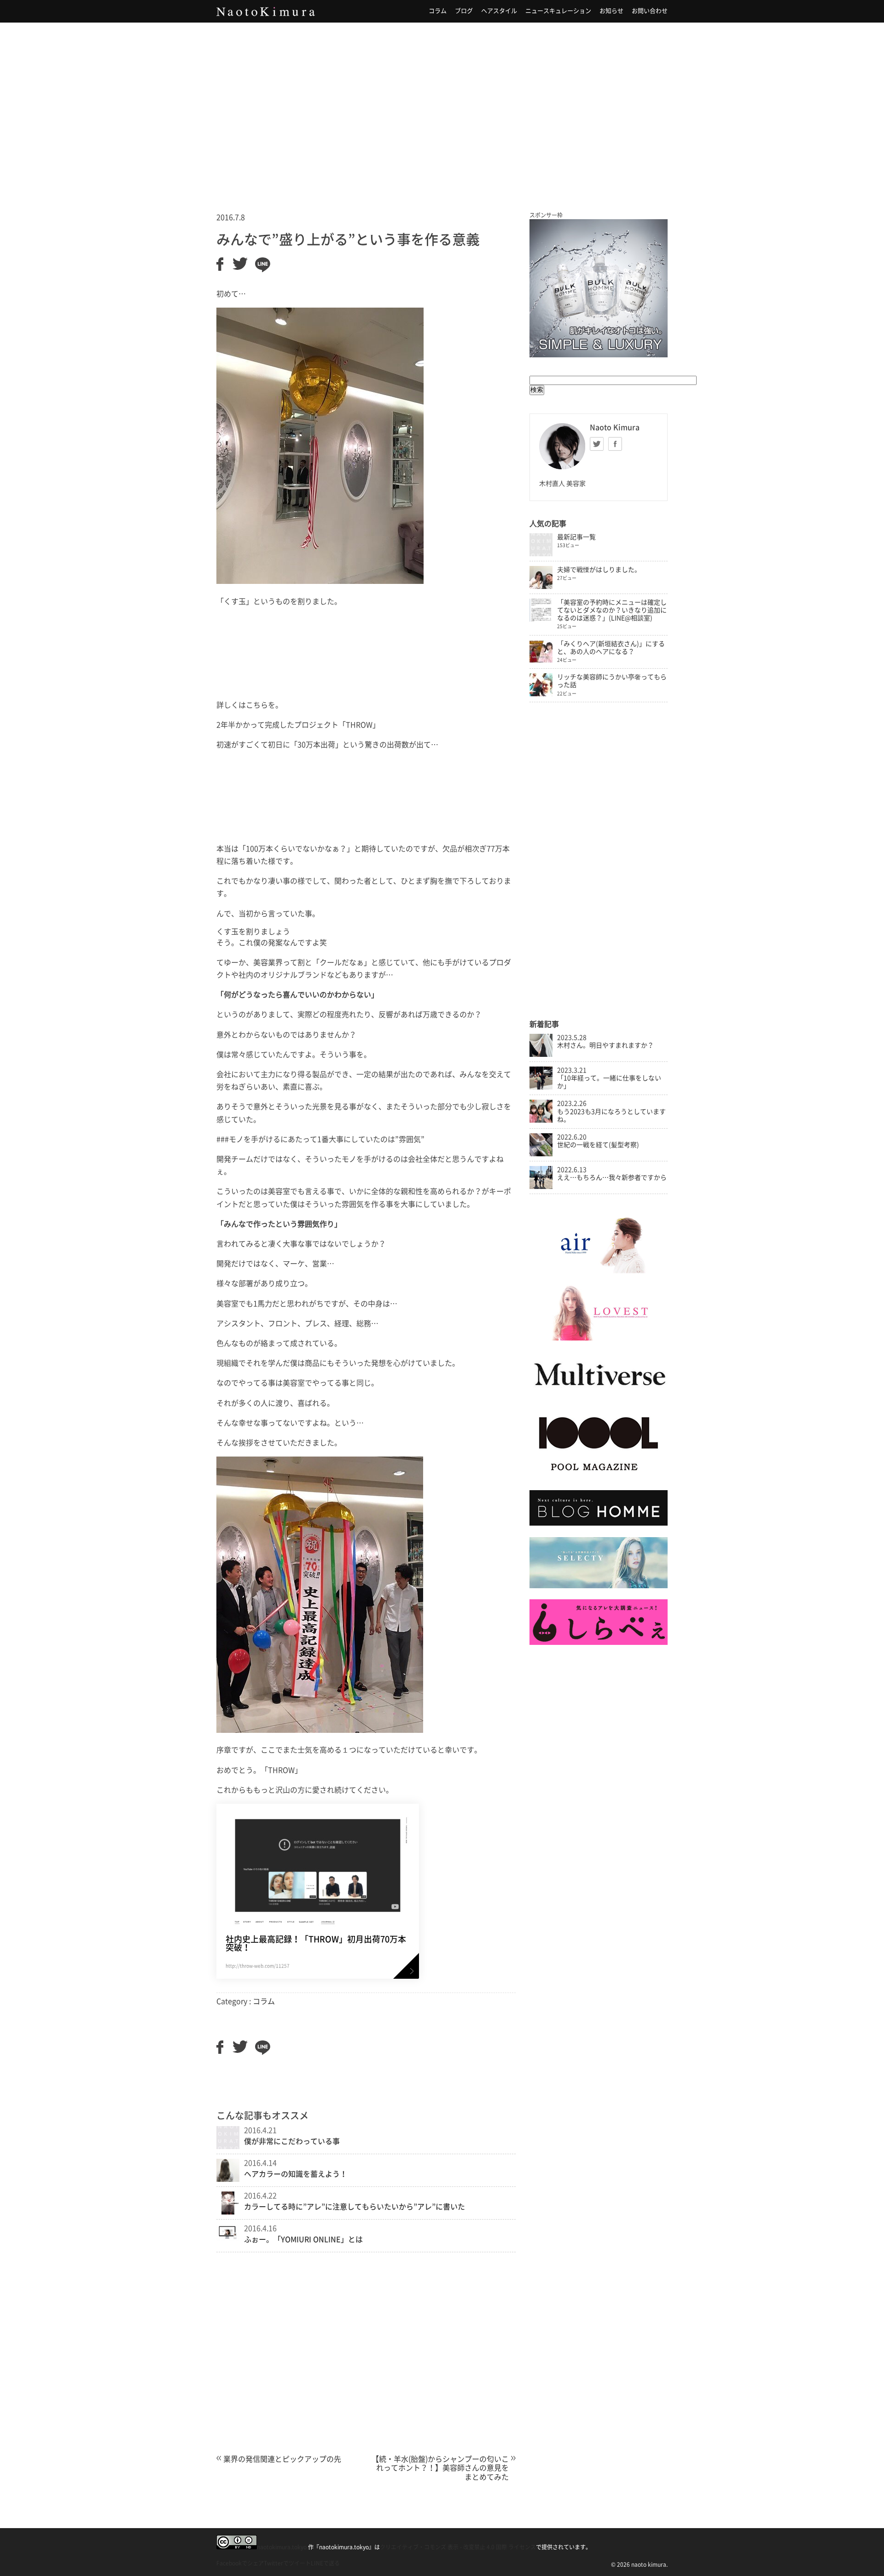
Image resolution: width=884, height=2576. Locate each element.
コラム (438, 11)
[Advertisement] (442, 105)
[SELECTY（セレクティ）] (599, 1586)
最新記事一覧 (576, 537)
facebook (615, 444)
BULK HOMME (599, 288)
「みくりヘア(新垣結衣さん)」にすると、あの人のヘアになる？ (611, 648)
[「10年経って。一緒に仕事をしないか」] (541, 1087)
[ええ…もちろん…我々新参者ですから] (541, 1187)
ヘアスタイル (499, 11)
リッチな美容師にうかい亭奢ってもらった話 (612, 681)
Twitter (597, 444)
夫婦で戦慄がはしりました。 (599, 570)
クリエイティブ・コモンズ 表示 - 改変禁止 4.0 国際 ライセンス (458, 2547)
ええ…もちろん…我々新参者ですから (612, 1177)
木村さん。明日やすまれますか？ (605, 1045)
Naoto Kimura (266, 12)
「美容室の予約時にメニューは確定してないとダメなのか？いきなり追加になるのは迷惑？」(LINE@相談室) (612, 610)
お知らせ (611, 11)
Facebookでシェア (240, 2563)
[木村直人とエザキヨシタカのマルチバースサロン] (599, 1395)
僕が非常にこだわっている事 (292, 2141)
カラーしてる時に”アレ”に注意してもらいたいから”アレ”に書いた (355, 2207)
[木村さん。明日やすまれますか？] (541, 1055)
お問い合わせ (650, 11)
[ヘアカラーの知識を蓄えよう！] (228, 2179)
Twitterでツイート (287, 2563)
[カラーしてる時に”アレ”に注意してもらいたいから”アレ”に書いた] (228, 2212)
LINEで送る (325, 2563)
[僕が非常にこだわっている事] (228, 2146)
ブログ (464, 11)
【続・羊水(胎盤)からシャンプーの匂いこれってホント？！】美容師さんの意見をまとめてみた (440, 2468)
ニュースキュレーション (558, 11)
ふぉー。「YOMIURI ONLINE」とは (303, 2239)
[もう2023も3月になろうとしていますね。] (541, 1120)
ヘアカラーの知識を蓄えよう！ (296, 2174)
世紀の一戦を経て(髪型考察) (598, 1145)
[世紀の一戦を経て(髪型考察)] (541, 1154)
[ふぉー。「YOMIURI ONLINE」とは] (228, 2238)
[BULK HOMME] (599, 1523)
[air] (599, 1271)
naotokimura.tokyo (282, 2547)
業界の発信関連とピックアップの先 (282, 2459)
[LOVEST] (599, 1338)
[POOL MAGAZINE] (599, 1477)
